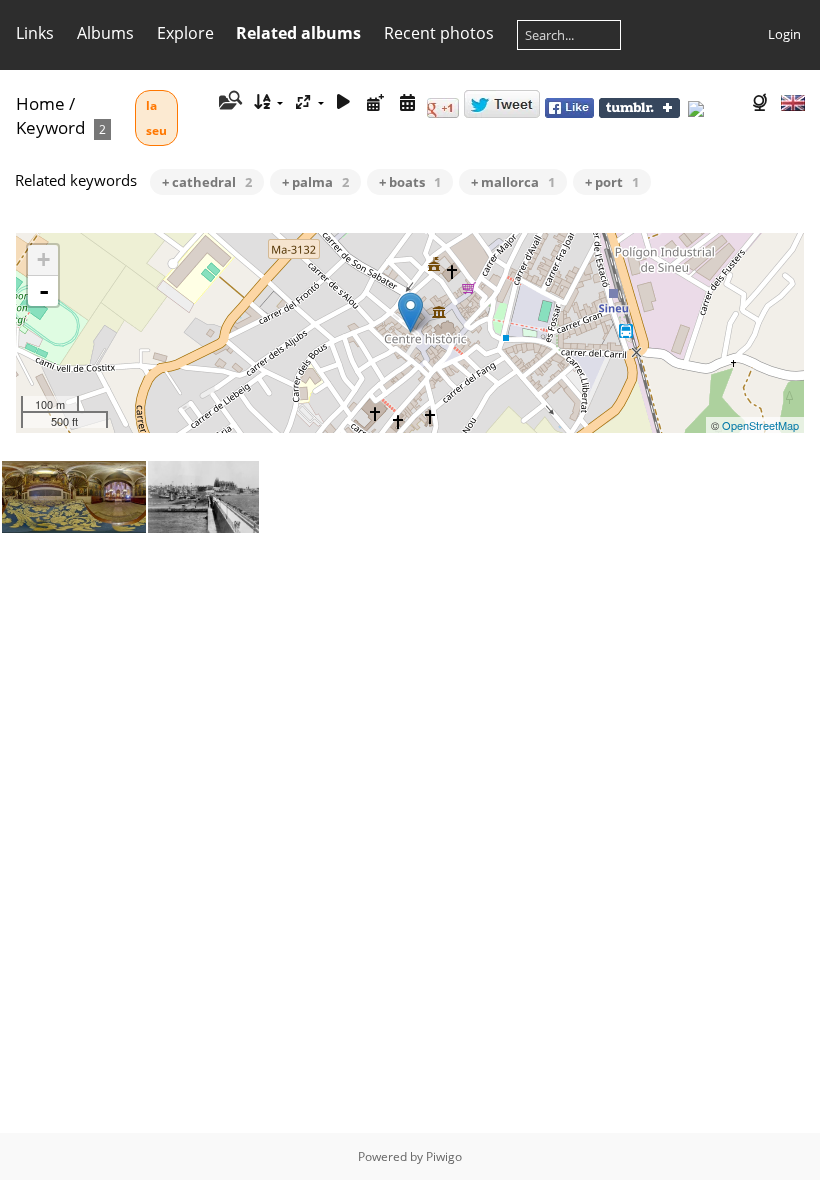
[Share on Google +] (443, 113)
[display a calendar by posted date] (376, 102)
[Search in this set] (228, 102)
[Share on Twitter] (502, 113)
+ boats (410, 182)
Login (784, 34)
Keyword (50, 127)
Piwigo (444, 1156)
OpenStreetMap (760, 425)
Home (40, 103)
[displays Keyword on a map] (762, 102)
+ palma (315, 182)
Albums (105, 33)
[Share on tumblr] (639, 113)
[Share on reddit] (714, 113)
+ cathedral (207, 182)
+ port (612, 182)
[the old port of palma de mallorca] (410, 312)
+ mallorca (513, 182)
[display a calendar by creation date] (407, 102)
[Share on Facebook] (569, 113)
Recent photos (439, 33)
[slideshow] (344, 102)
